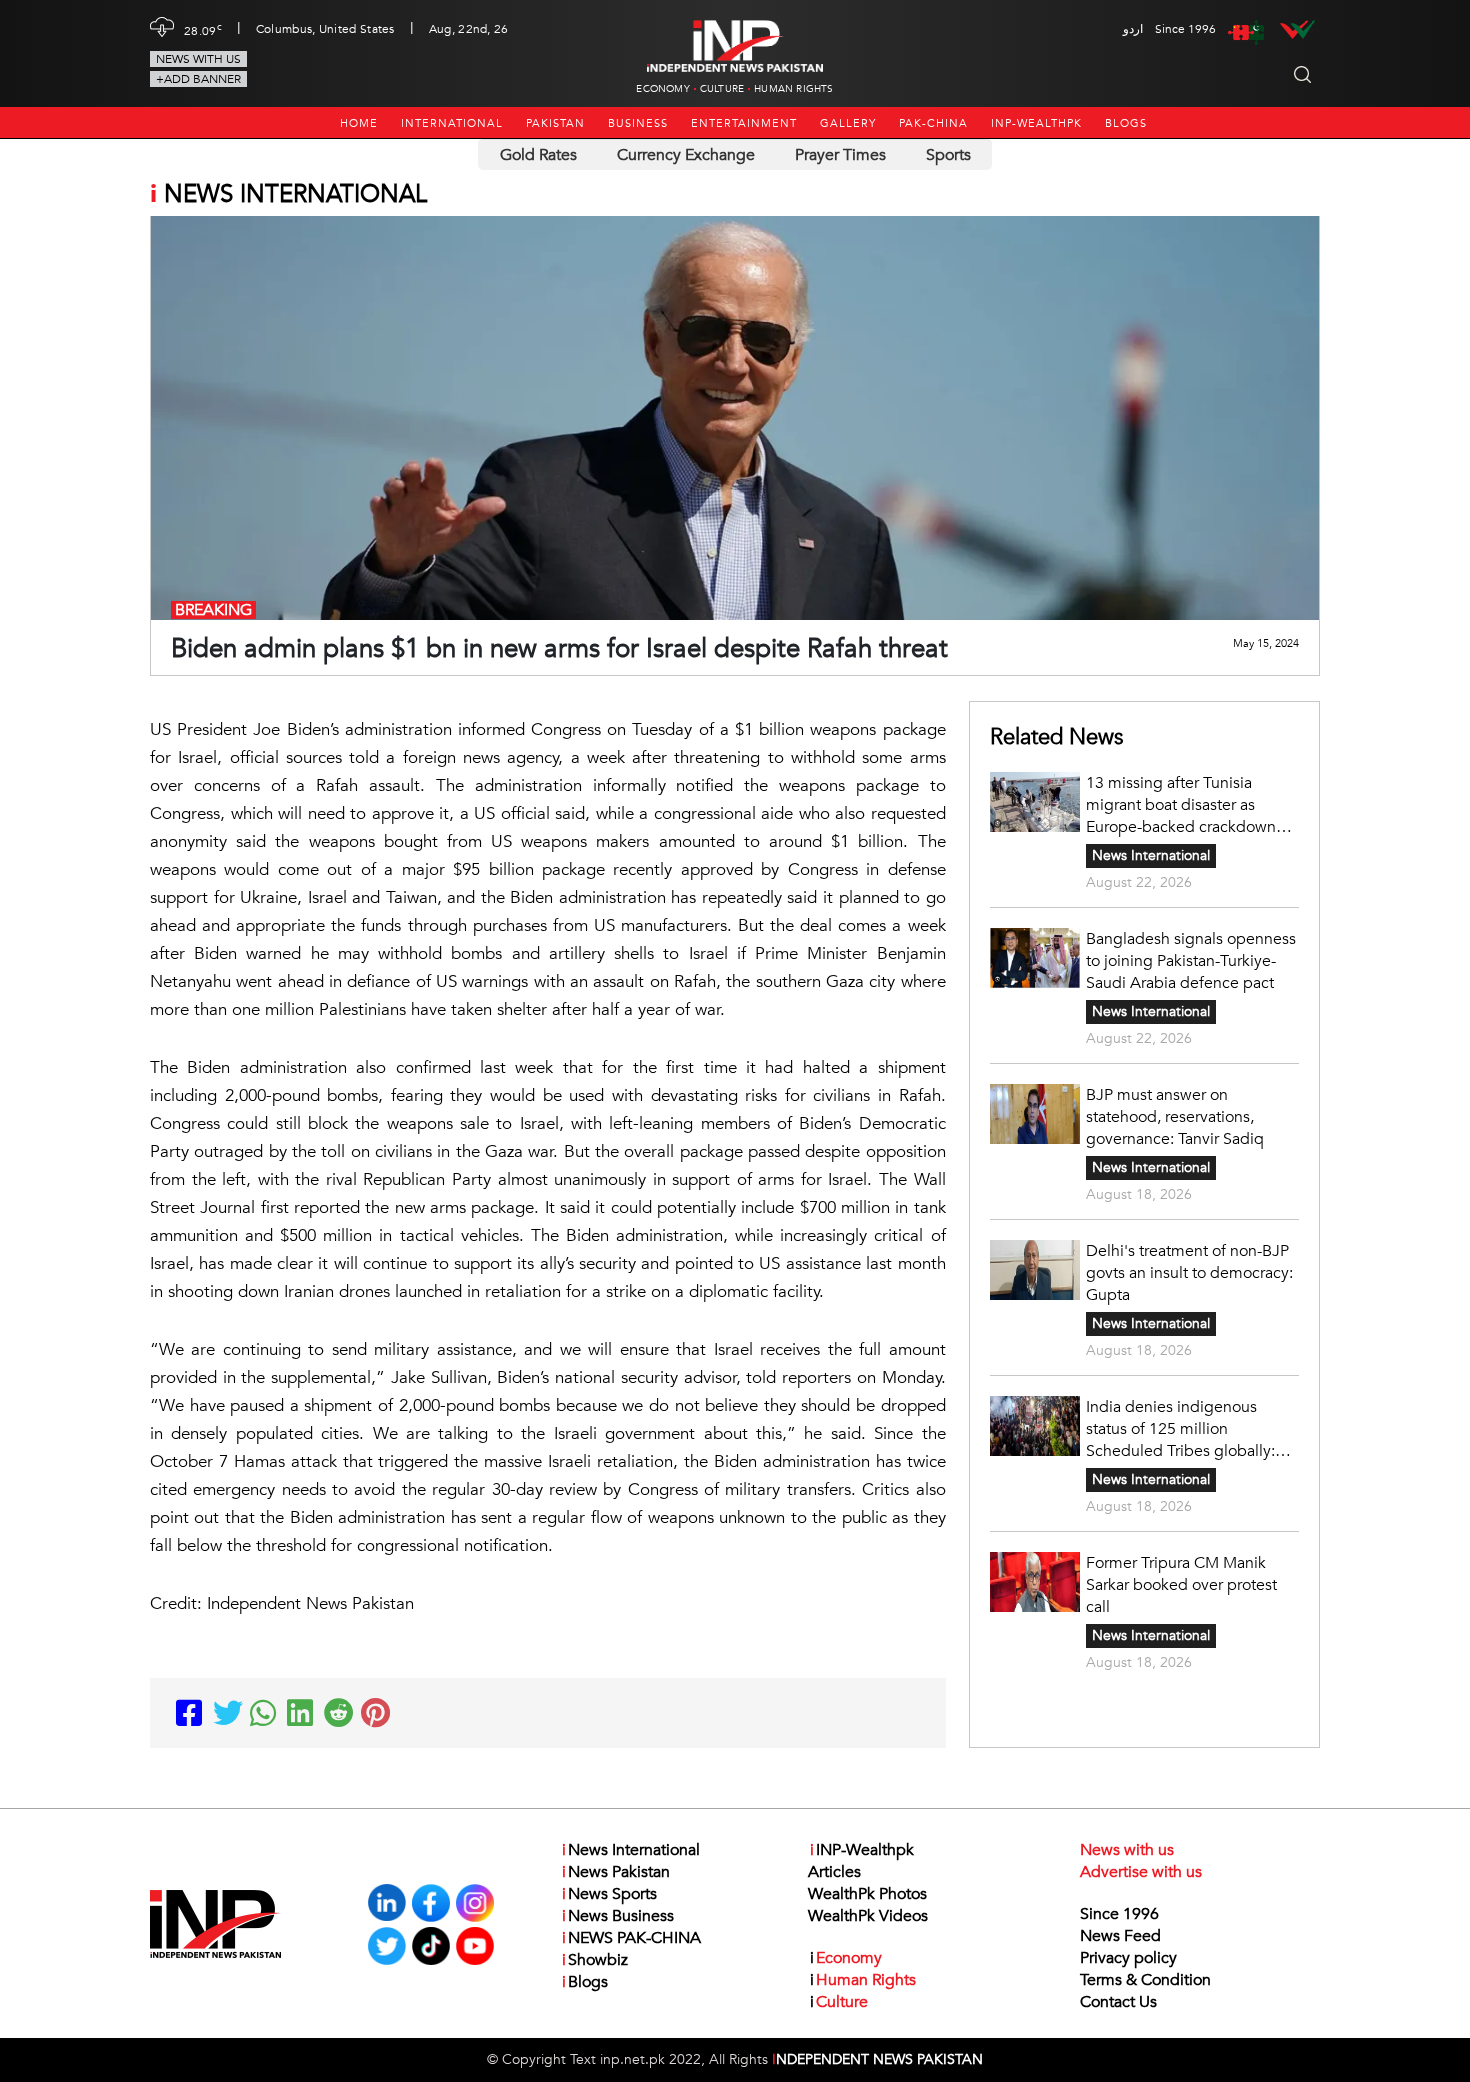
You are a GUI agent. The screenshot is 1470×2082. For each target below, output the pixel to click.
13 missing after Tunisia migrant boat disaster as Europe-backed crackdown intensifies (1181, 805)
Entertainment (744, 123)
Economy (662, 89)
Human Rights (793, 89)
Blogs (1126, 123)
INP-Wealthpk (1036, 123)
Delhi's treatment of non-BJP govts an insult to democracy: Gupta (1189, 1273)
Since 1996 (1119, 1914)
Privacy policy (1128, 1958)
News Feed (1120, 1936)
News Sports (609, 1894)
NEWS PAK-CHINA (631, 1938)
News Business (618, 1916)
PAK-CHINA (933, 123)
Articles (834, 1872)
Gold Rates (538, 155)
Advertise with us (1141, 1872)
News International (1151, 855)
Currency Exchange (686, 155)
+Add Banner (198, 79)
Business (638, 123)
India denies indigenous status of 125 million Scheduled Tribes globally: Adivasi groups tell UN (1180, 1429)
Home (359, 123)
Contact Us (1118, 2002)
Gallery (848, 123)
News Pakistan (616, 1872)
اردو (1133, 29)
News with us (198, 59)
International (452, 123)
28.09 (203, 29)
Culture (722, 89)
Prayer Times (840, 155)
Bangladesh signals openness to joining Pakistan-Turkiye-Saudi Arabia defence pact (1191, 961)
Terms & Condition (1145, 1980)
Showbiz (595, 1960)
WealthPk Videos (868, 1916)
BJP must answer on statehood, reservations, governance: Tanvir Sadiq (1175, 1117)
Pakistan (555, 123)
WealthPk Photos (867, 1894)
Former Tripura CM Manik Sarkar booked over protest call (1181, 1585)
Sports (948, 155)
